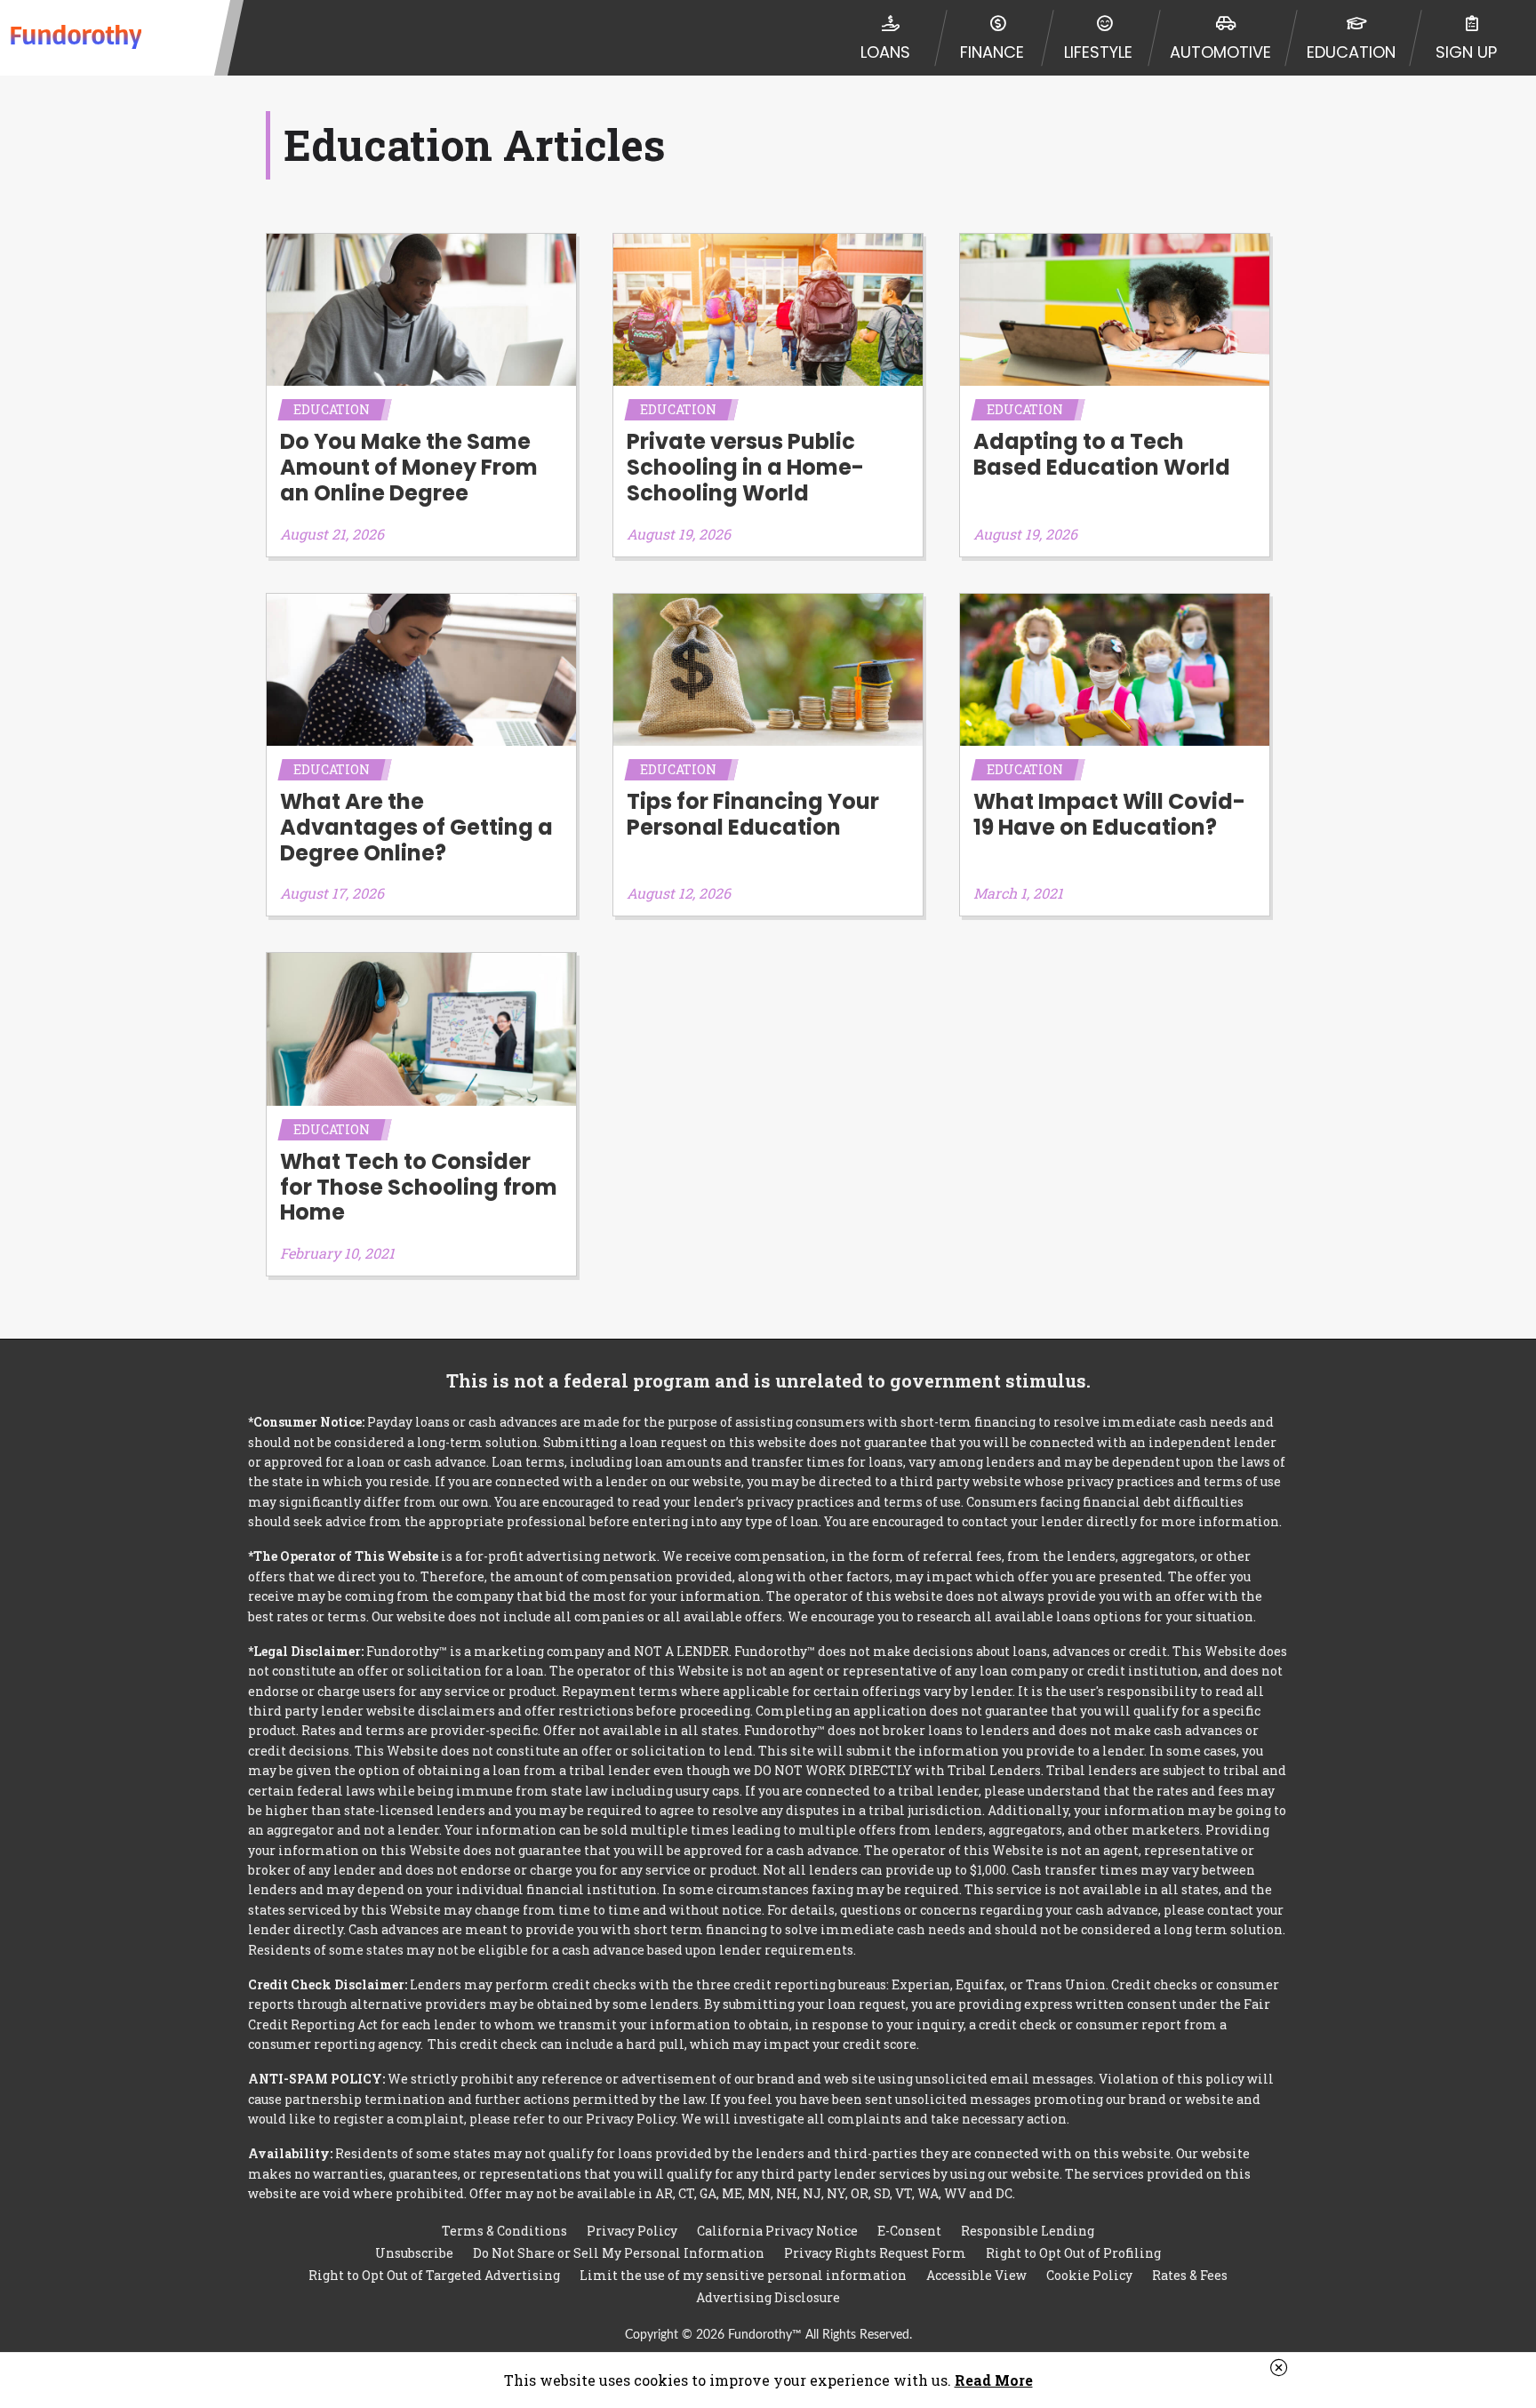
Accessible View (976, 2275)
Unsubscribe (414, 2253)
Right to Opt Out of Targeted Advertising (434, 2275)
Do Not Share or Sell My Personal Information (619, 2253)
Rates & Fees (1190, 2275)
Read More (994, 2380)
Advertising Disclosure (768, 2297)
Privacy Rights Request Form (875, 2253)
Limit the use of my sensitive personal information (743, 2275)
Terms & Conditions (504, 2231)
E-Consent (909, 2231)
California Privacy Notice (777, 2231)
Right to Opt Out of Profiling (1073, 2253)
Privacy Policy (632, 2231)
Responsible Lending (1028, 2231)
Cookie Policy (1089, 2275)
